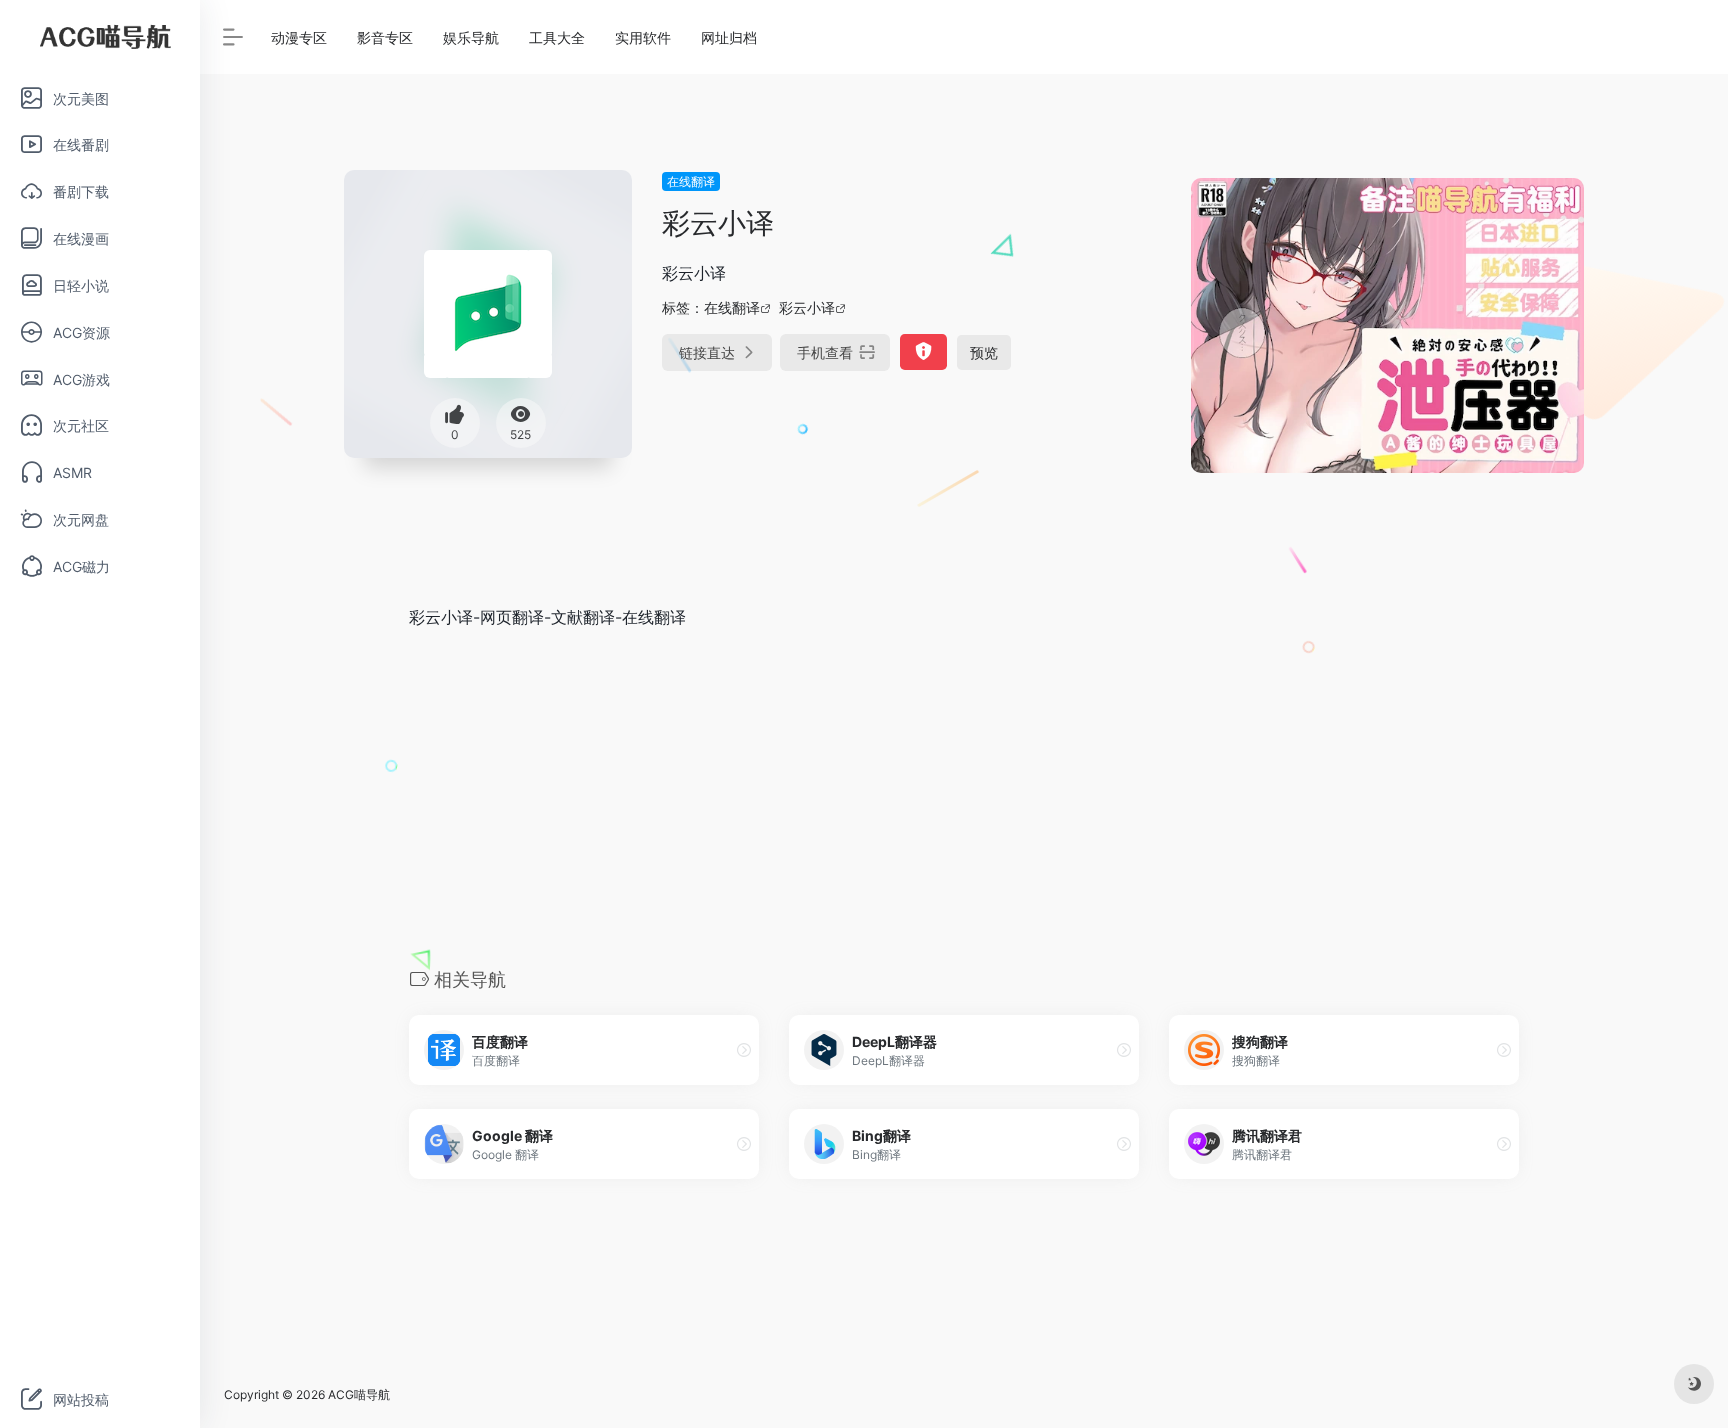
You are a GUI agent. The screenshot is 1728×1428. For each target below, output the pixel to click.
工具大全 (557, 37)
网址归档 (729, 37)
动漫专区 (299, 37)
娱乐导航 (471, 37)
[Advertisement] (964, 797)
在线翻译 (691, 181)
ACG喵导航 (359, 1394)
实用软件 (643, 37)
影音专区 (385, 37)
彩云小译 (807, 307)
